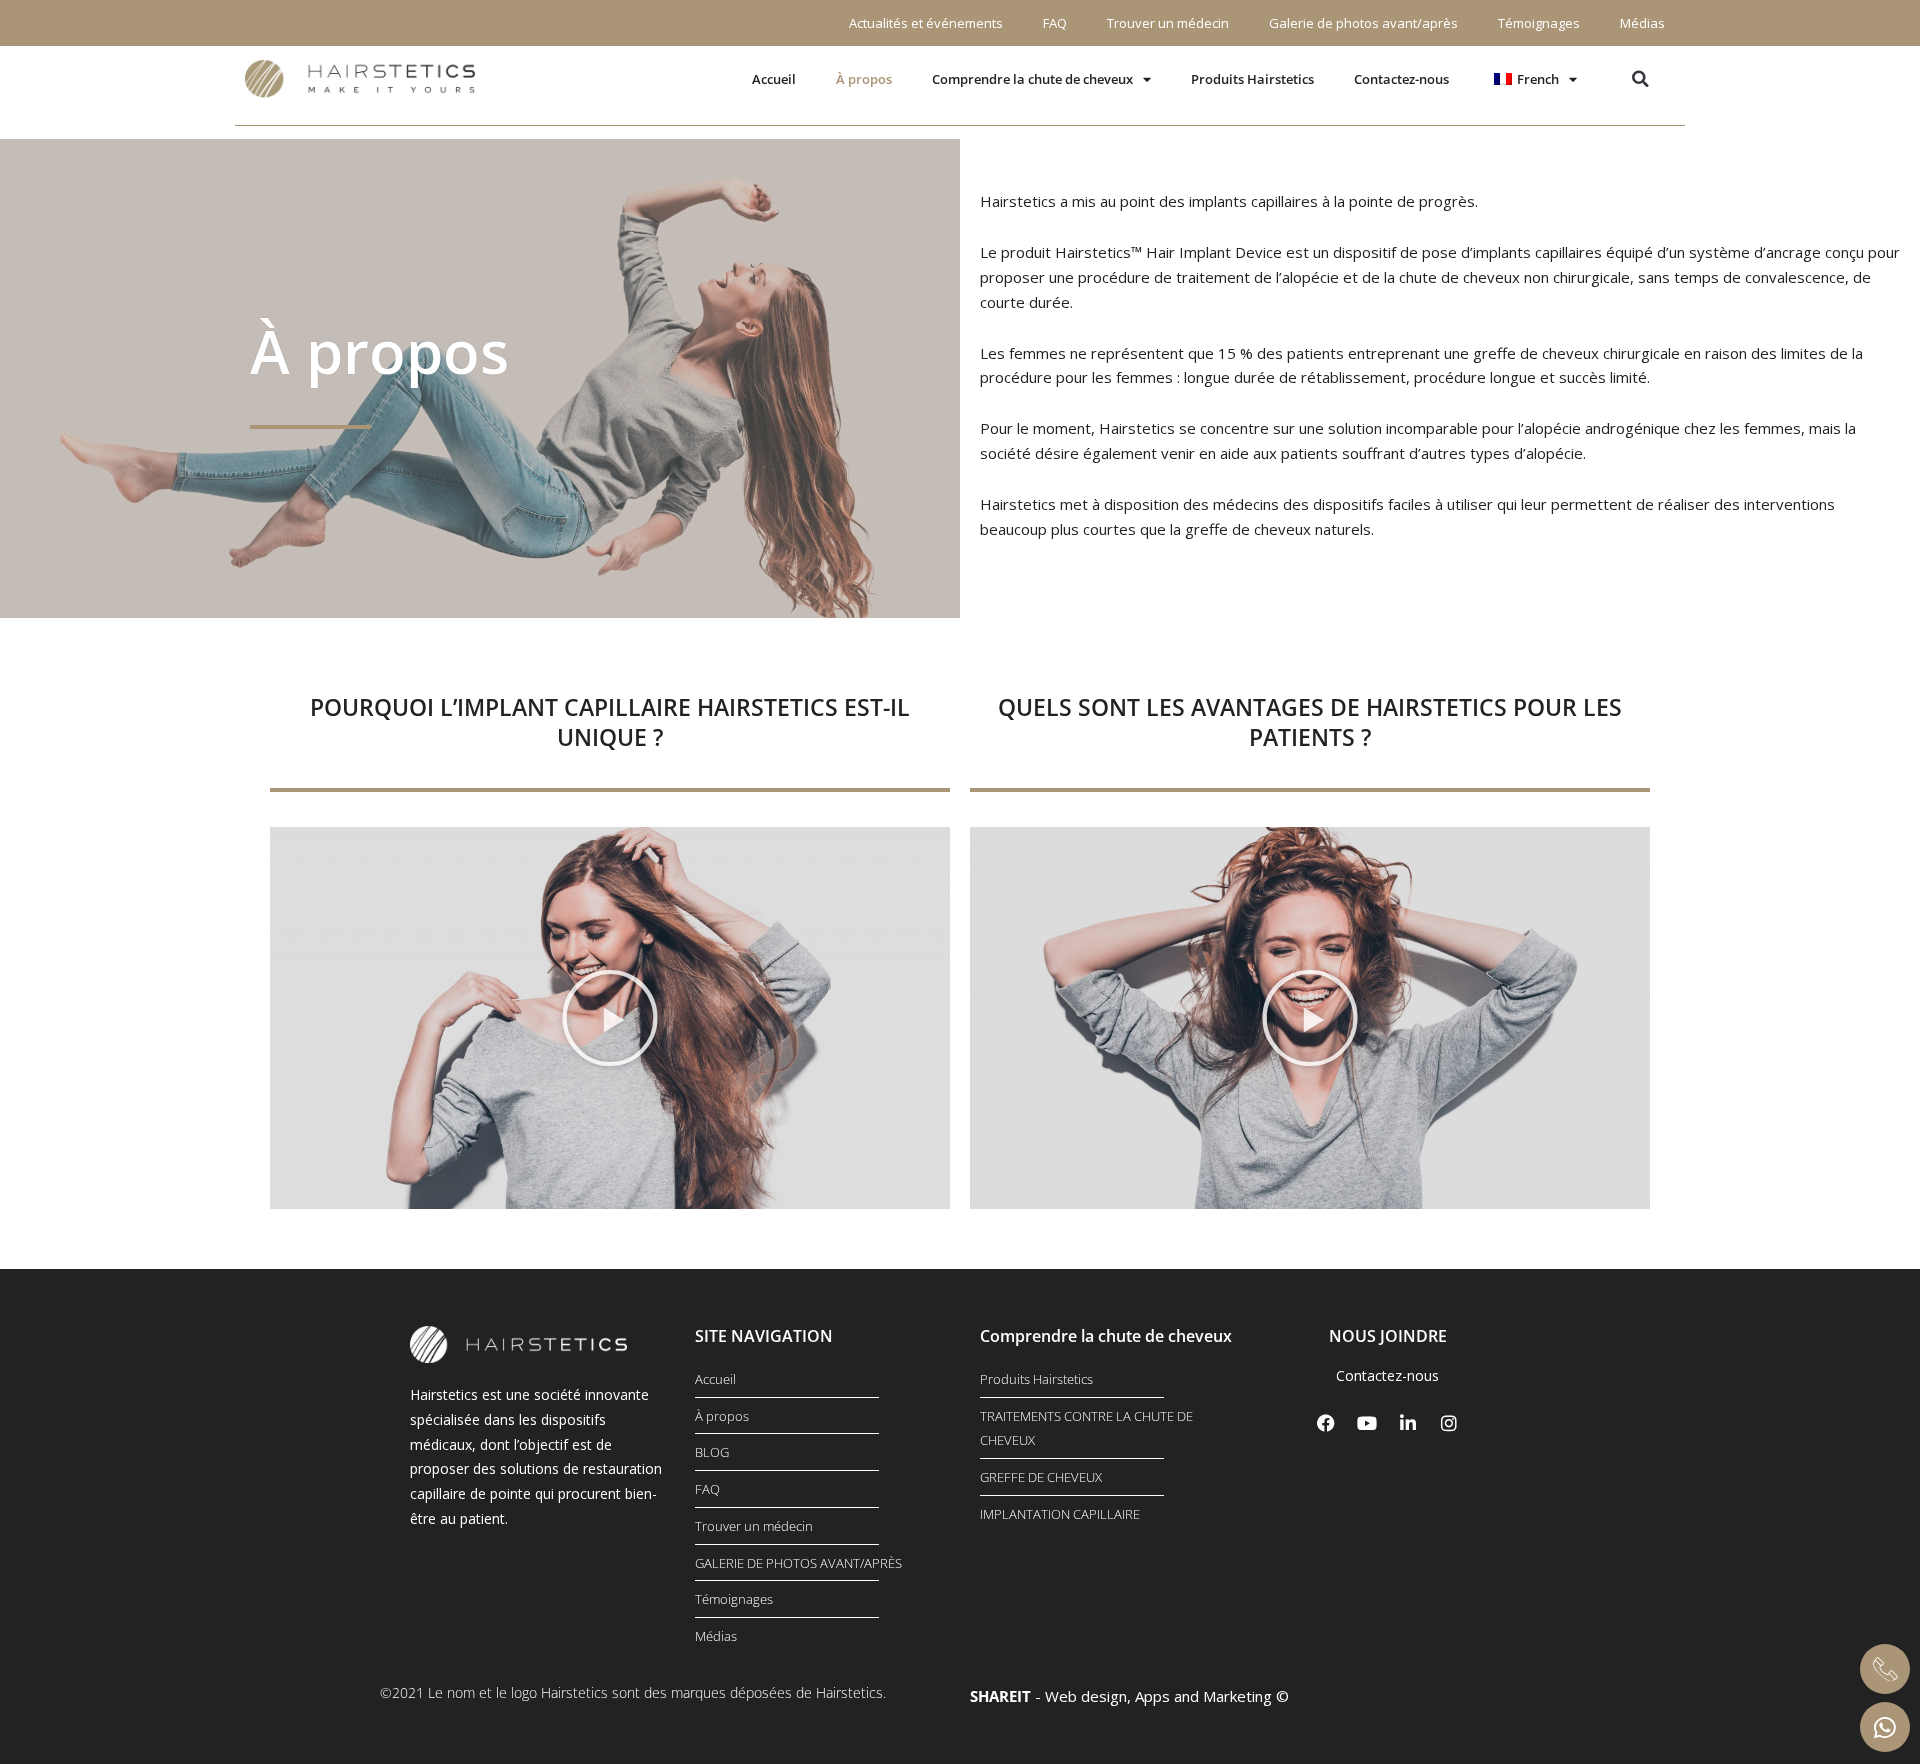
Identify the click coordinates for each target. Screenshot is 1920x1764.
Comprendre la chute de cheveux (1032, 79)
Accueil (774, 79)
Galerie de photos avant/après (1363, 23)
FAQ (1055, 23)
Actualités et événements (926, 23)
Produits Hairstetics (1252, 79)
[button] (1640, 79)
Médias (1642, 23)
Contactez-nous (1401, 79)
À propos (864, 79)
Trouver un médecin (1168, 23)
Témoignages (1539, 23)
